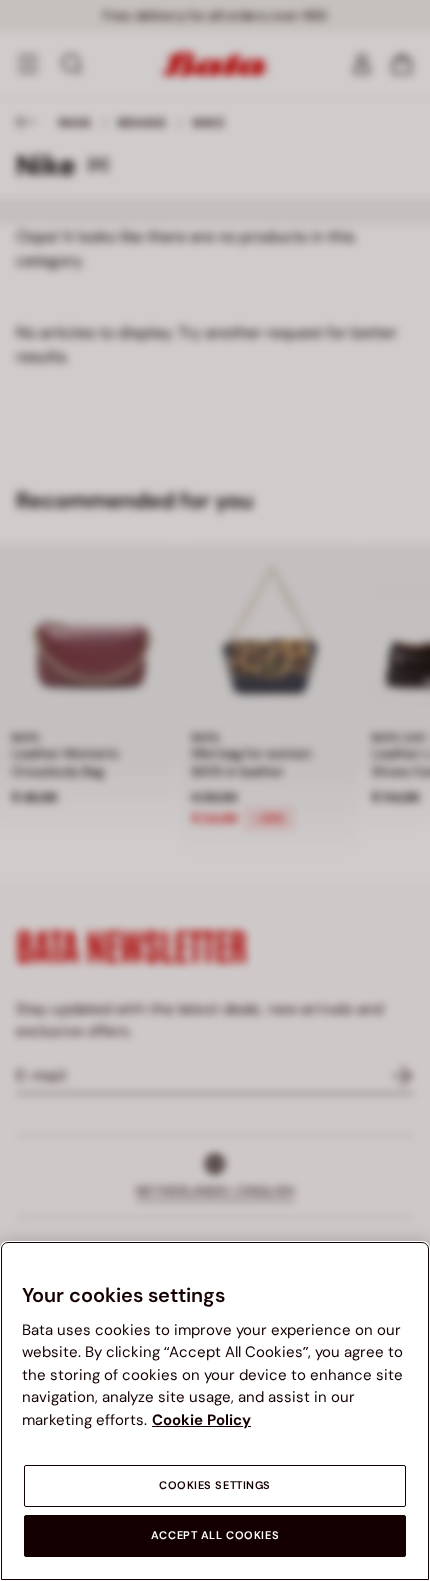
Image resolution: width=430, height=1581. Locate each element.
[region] (215, 1411)
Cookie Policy (201, 1420)
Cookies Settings (215, 1485)
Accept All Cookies (215, 1535)
